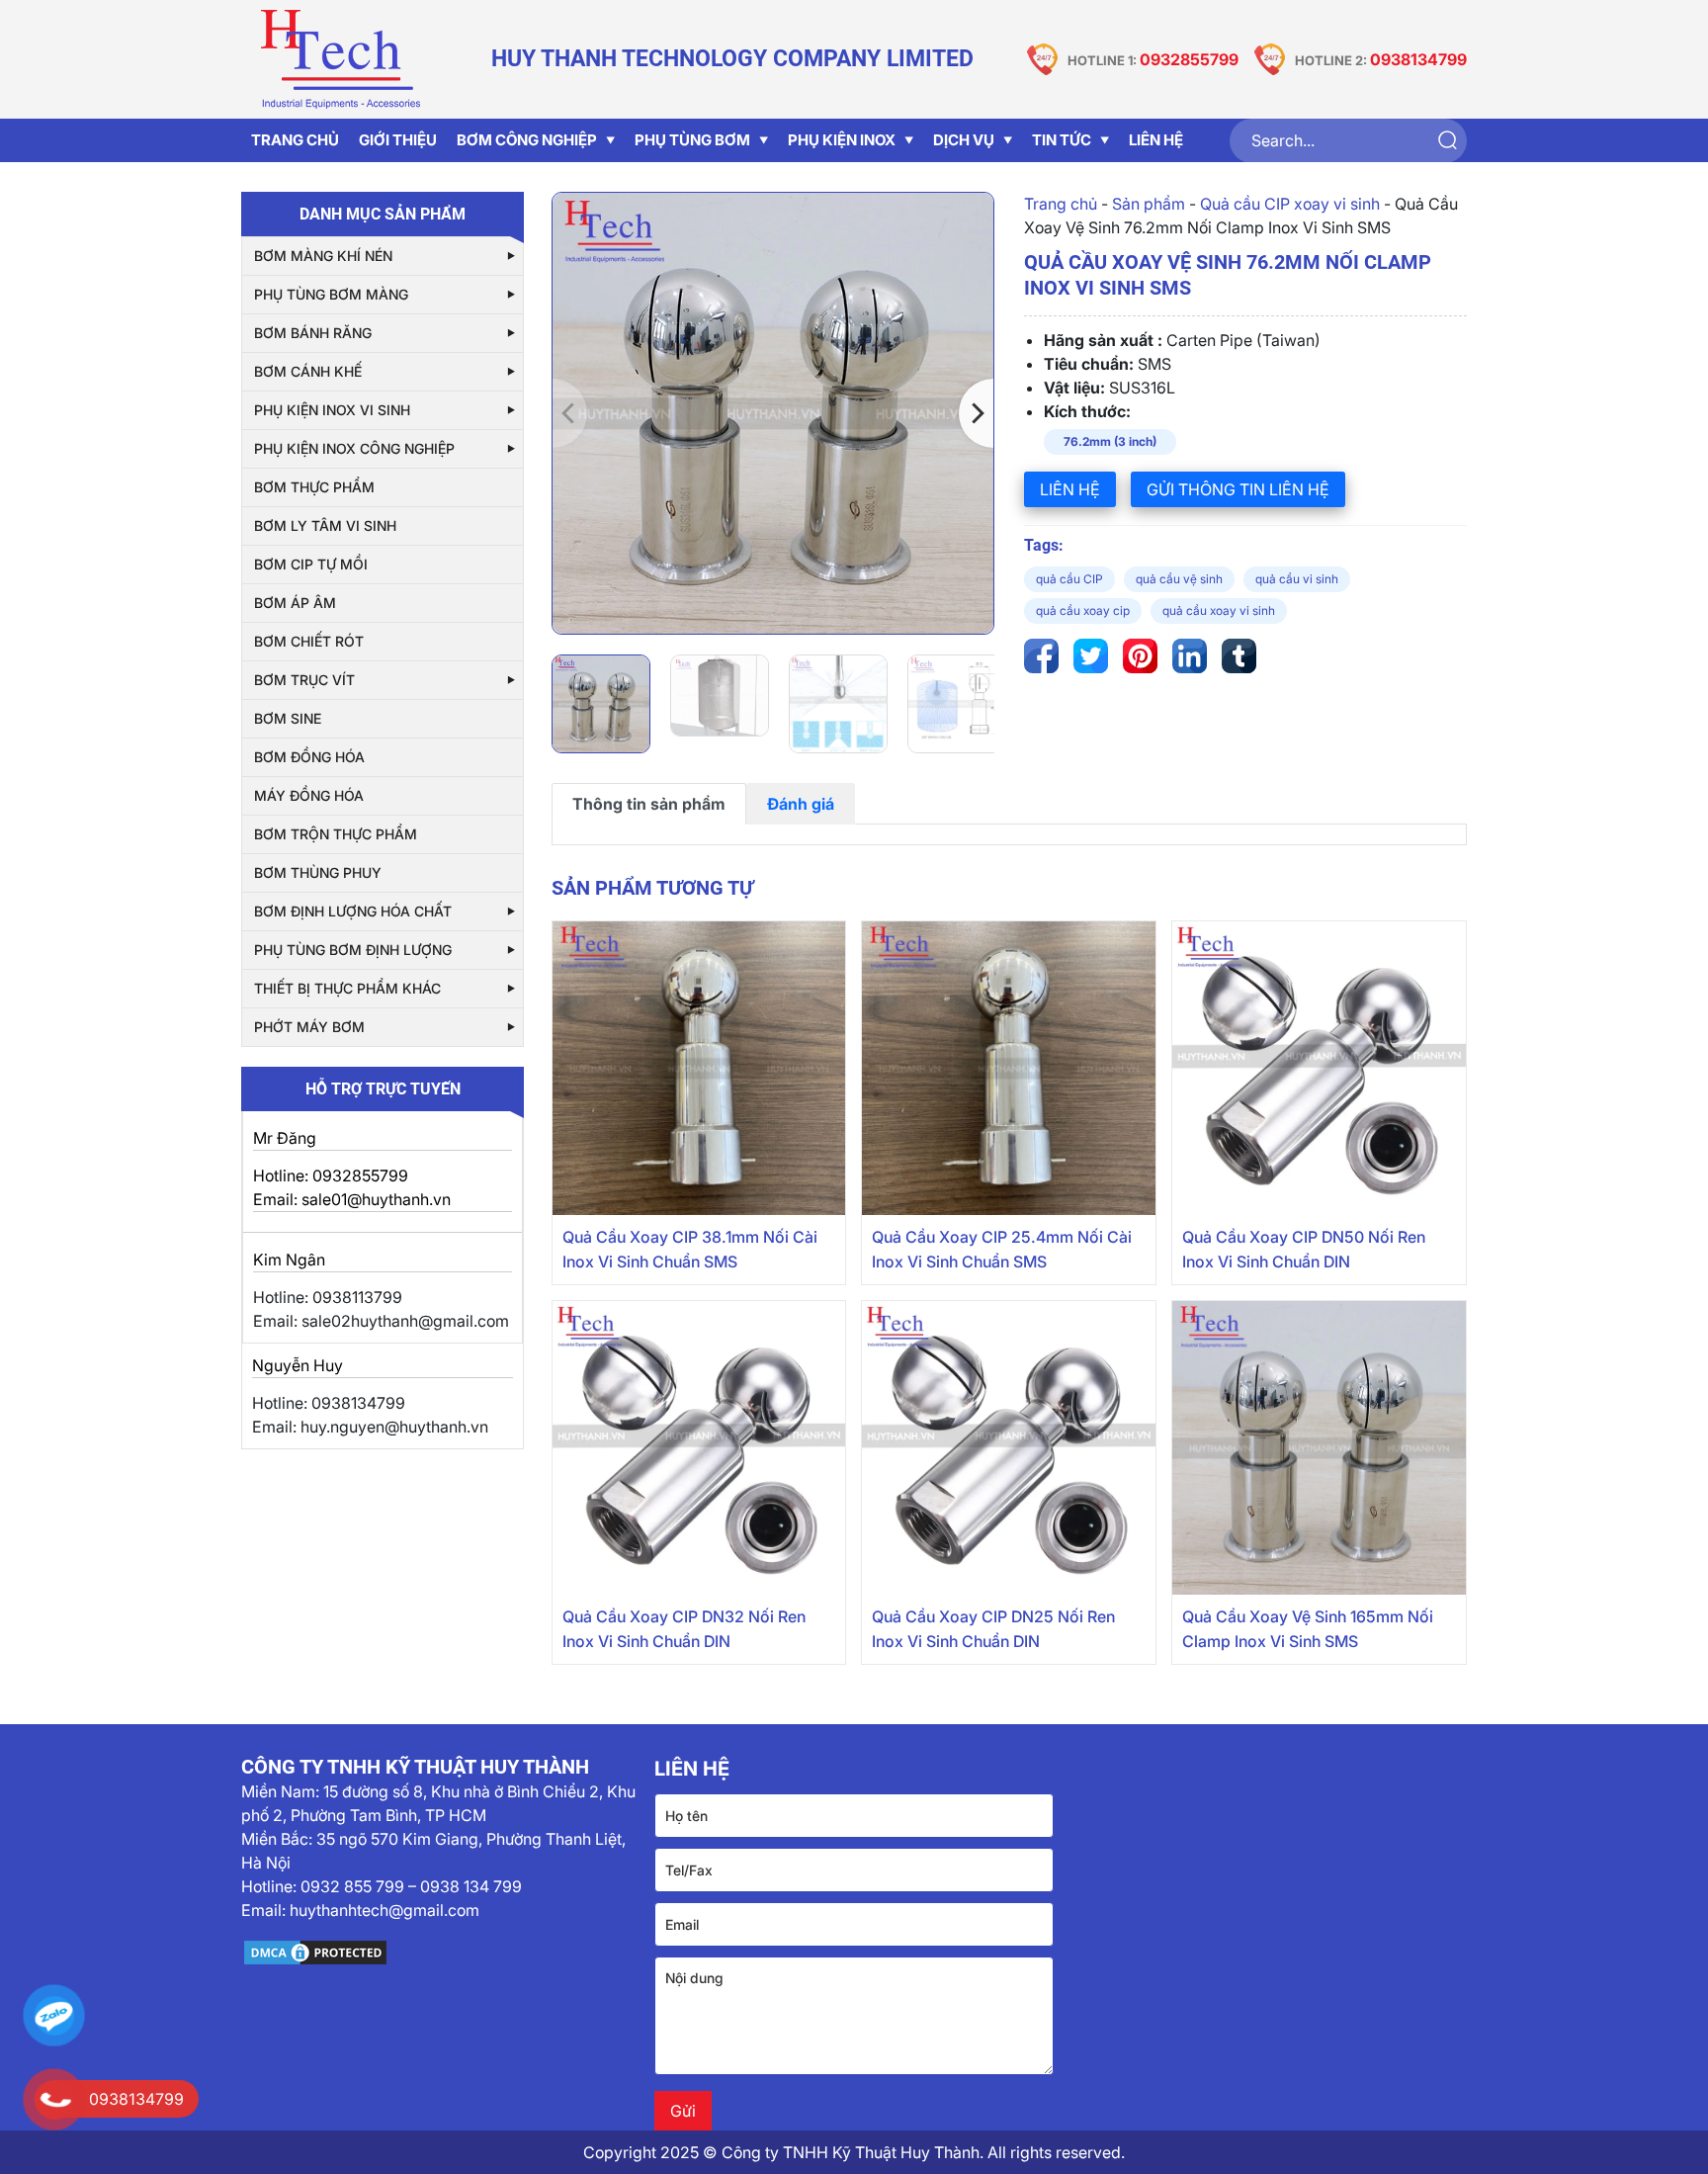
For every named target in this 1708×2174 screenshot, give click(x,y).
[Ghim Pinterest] (1140, 656)
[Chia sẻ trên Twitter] (1091, 656)
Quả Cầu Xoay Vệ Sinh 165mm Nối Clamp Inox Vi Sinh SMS (1308, 1629)
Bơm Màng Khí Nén (323, 256)
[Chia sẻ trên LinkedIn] (1190, 656)
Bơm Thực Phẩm (314, 487)
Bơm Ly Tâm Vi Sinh (325, 525)
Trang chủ (295, 140)
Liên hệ (1070, 489)
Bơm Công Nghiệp (527, 140)
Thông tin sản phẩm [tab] (649, 804)
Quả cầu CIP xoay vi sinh (1290, 204)
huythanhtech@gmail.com (384, 1910)
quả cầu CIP (1069, 579)
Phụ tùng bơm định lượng (353, 950)
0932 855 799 (352, 1886)
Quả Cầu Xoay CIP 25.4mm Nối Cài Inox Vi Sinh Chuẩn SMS (1002, 1249)
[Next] (976, 413)
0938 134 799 (471, 1886)
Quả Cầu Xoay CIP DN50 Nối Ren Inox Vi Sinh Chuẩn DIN (1304, 1249)
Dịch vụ (964, 140)
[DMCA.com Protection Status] (440, 1953)
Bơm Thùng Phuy (318, 872)
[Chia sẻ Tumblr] (1239, 656)
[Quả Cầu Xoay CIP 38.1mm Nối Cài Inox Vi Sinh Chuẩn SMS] (699, 1068)
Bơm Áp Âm (295, 603)
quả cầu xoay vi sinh (1219, 610)
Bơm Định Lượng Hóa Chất (353, 911)
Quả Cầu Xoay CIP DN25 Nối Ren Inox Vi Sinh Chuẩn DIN (993, 1629)
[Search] (1447, 141)
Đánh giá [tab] (801, 804)
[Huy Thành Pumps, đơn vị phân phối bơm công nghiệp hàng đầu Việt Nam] (340, 59)
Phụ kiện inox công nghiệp (354, 448)
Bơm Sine (288, 718)
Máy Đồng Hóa (309, 795)
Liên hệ (1156, 140)
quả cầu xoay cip (1083, 610)
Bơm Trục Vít (304, 680)
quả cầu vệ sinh (1179, 579)
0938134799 (1418, 59)
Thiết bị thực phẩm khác (347, 988)
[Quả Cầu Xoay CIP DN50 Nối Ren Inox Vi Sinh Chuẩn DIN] (1319, 1068)
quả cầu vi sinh (1297, 579)
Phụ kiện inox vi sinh (332, 410)
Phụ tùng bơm (692, 140)
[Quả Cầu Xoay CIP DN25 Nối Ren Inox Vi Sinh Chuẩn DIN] (1009, 1448)
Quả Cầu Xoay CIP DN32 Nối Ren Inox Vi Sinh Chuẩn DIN (684, 1629)
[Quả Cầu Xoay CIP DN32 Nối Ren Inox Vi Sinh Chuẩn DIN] (699, 1448)
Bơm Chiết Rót (309, 641)
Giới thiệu (398, 140)
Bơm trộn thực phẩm (336, 834)
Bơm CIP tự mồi (311, 564)
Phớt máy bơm (309, 1027)
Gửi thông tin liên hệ (1238, 489)
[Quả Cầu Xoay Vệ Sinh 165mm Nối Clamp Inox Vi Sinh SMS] (1319, 1448)
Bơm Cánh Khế (308, 371)
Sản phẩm (1149, 204)
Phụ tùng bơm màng (331, 294)
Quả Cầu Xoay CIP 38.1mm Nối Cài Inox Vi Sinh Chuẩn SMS (690, 1249)
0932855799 (1189, 59)
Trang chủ (1061, 204)
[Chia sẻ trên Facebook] (1041, 656)
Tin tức (1062, 140)
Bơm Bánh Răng (313, 333)
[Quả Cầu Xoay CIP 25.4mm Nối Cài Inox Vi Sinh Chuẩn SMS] (1009, 1068)
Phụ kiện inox (842, 140)
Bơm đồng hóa (309, 757)
